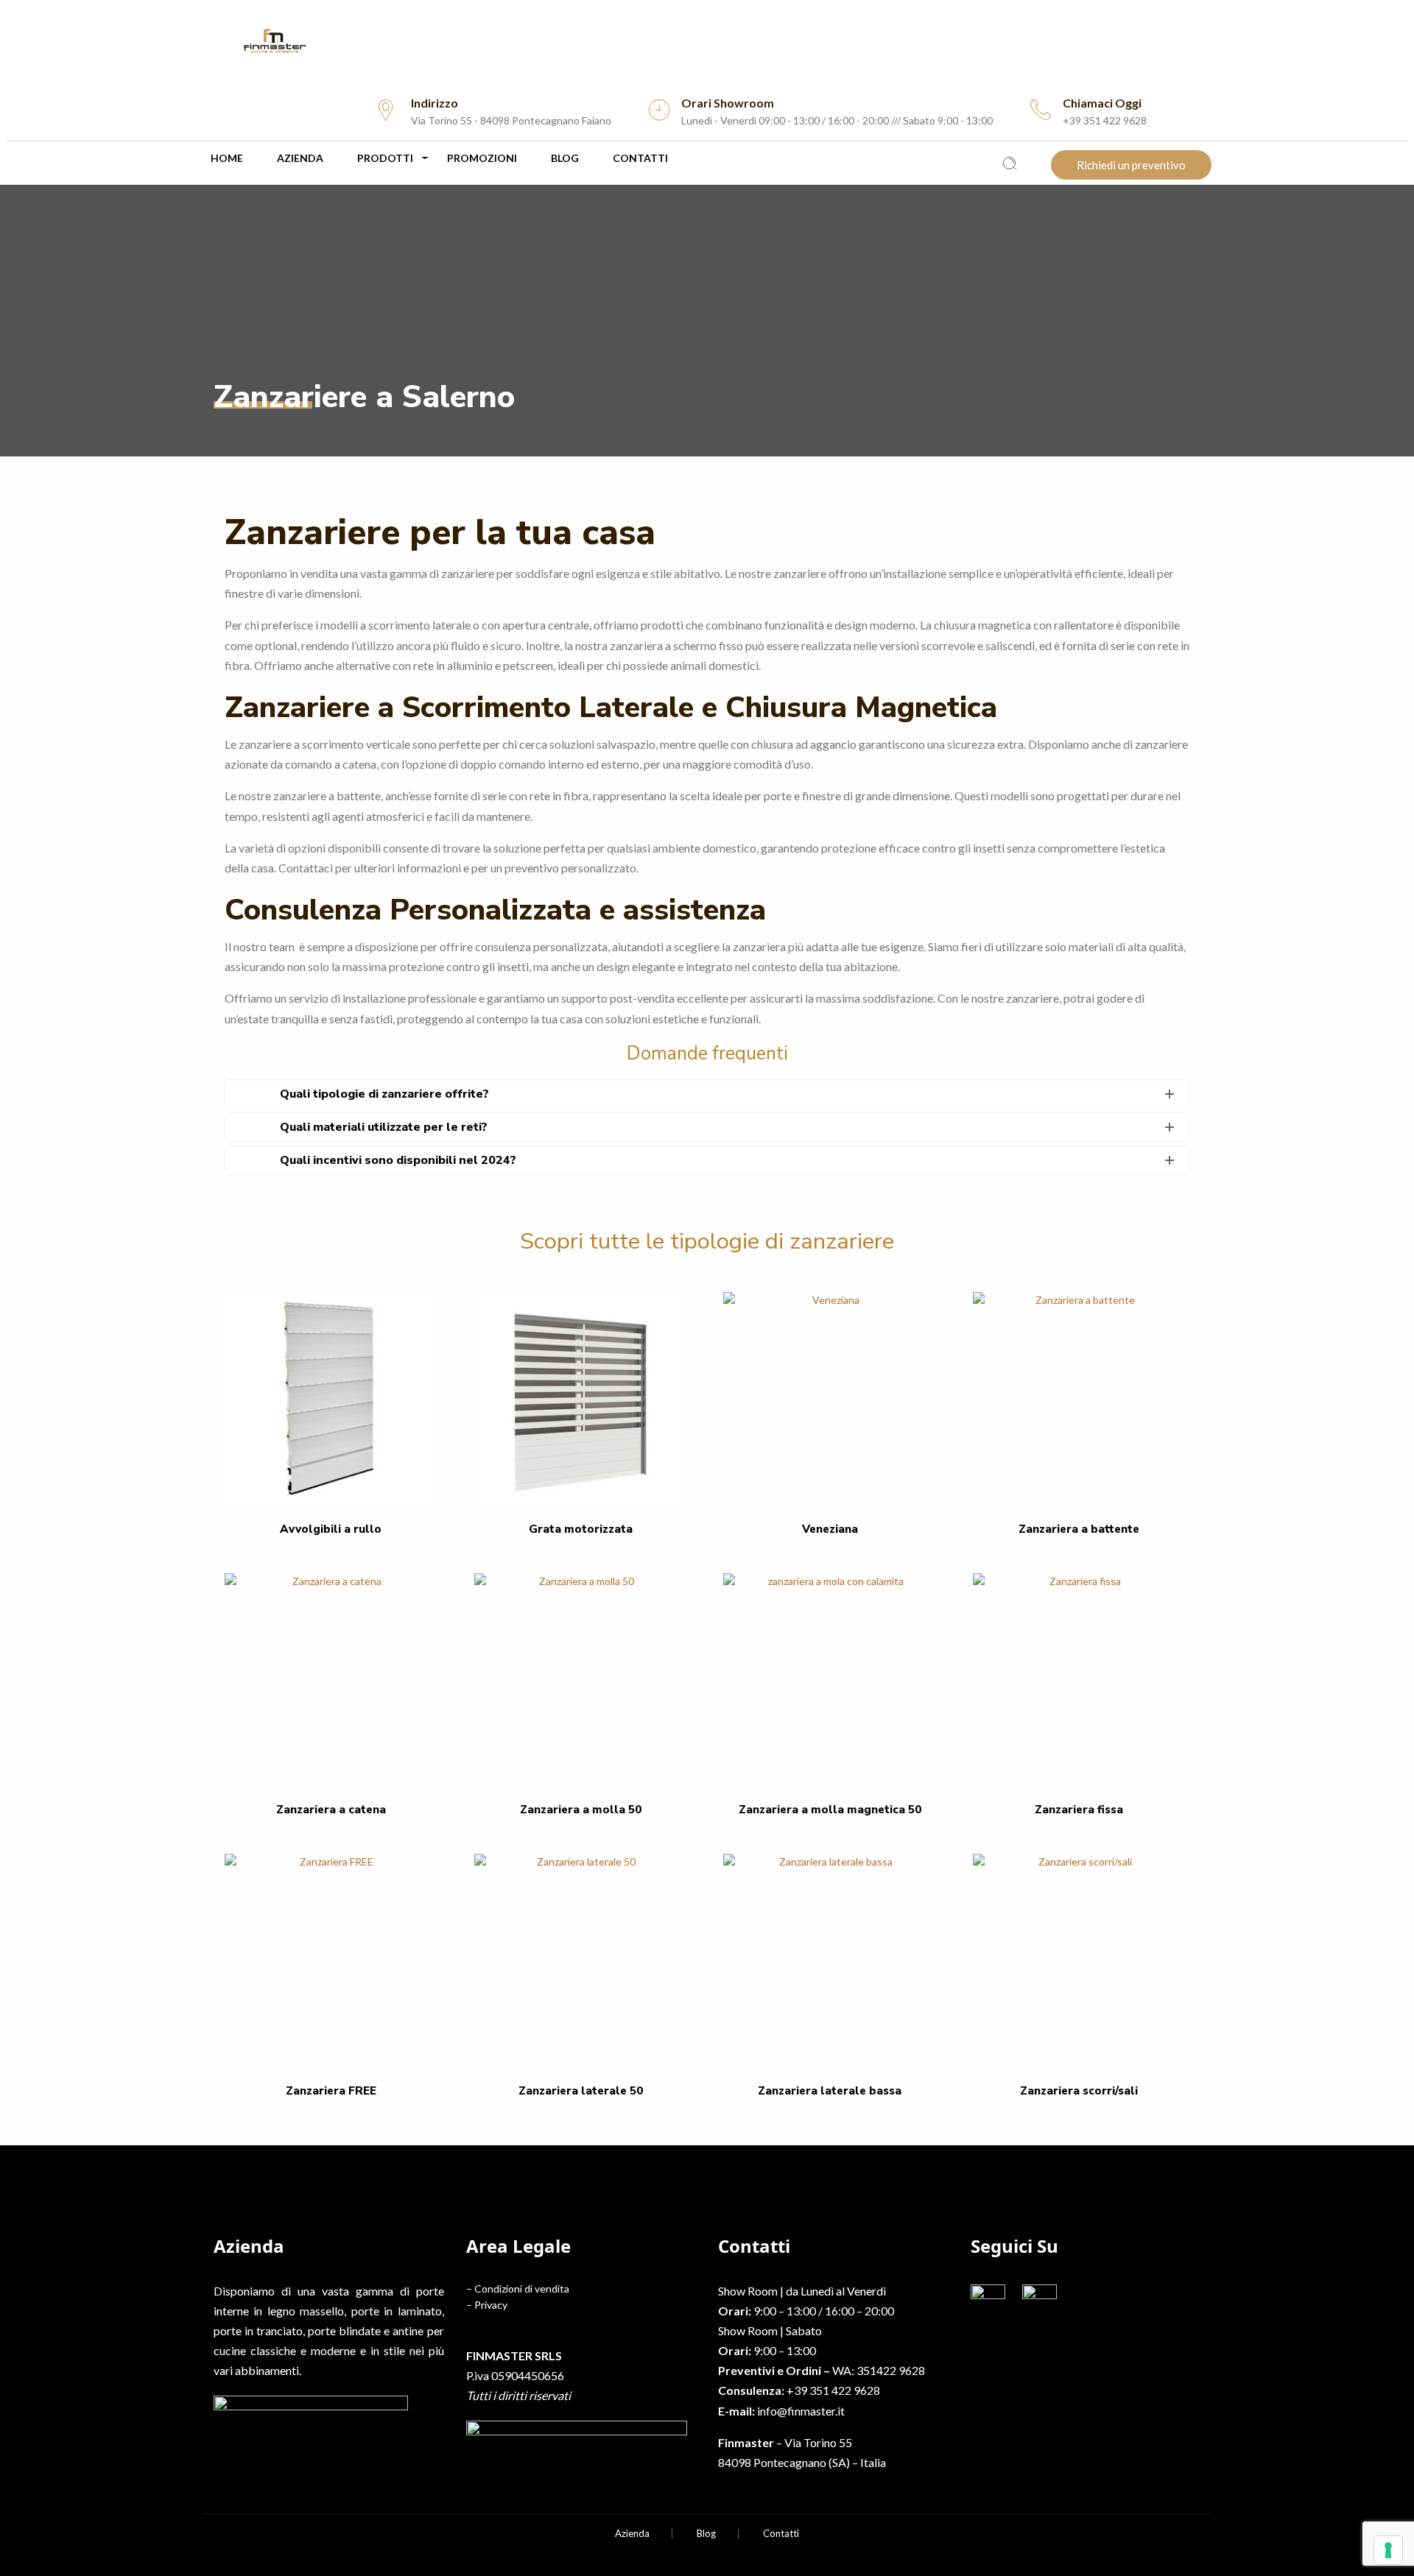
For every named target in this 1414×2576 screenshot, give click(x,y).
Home (227, 158)
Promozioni (482, 158)
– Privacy (487, 2305)
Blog (565, 158)
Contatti (640, 158)
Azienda (300, 158)
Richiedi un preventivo (1131, 165)
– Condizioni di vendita (518, 2289)
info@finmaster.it (801, 2411)
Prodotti (385, 158)
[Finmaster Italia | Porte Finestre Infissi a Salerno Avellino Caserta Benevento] (707, 41)
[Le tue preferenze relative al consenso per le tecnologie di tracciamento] (1388, 2550)
